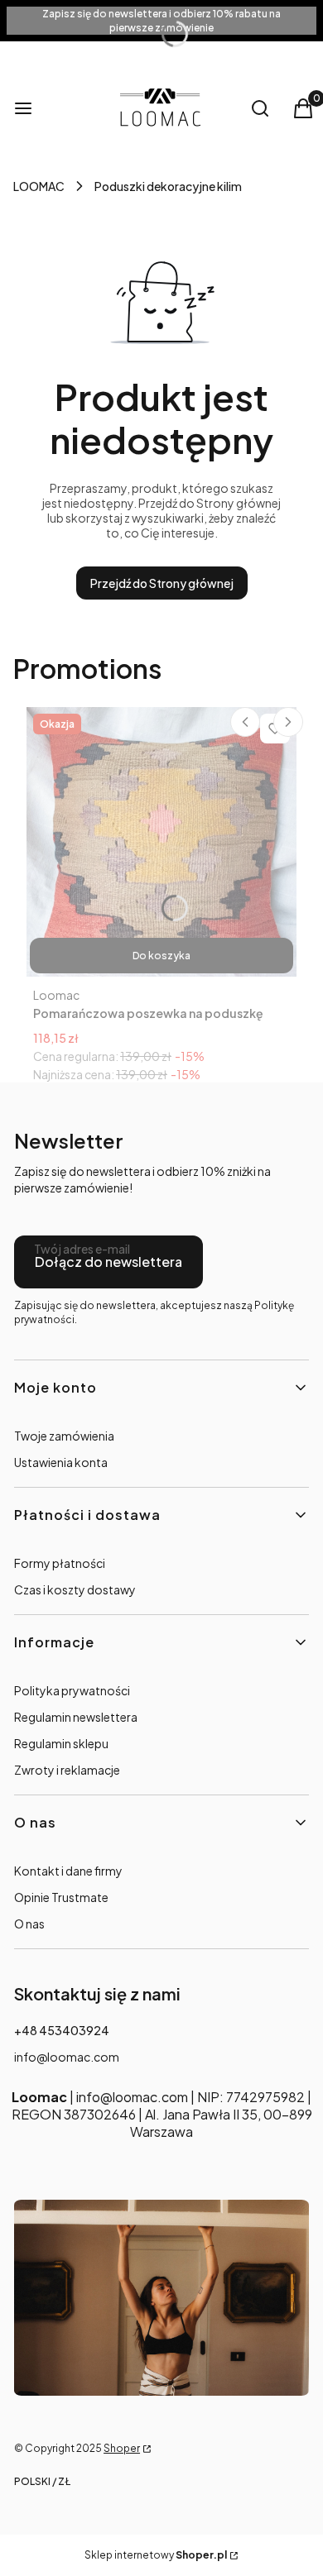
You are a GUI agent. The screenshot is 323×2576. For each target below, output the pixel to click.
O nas (29, 1924)
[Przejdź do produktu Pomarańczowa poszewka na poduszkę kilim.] (161, 842)
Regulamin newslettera (76, 1717)
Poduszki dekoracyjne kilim (168, 186)
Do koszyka (161, 956)
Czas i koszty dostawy (75, 1589)
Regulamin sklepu (61, 1743)
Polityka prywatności (72, 1690)
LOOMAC (39, 186)
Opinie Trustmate (61, 1897)
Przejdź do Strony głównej (162, 583)
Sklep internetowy (156, 2555)
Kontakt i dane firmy (68, 1871)
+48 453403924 (62, 2030)
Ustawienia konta (61, 1462)
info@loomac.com (67, 2057)
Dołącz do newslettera (108, 1262)
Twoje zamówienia (64, 1436)
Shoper (122, 2448)
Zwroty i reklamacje (67, 1770)
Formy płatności (60, 1563)
